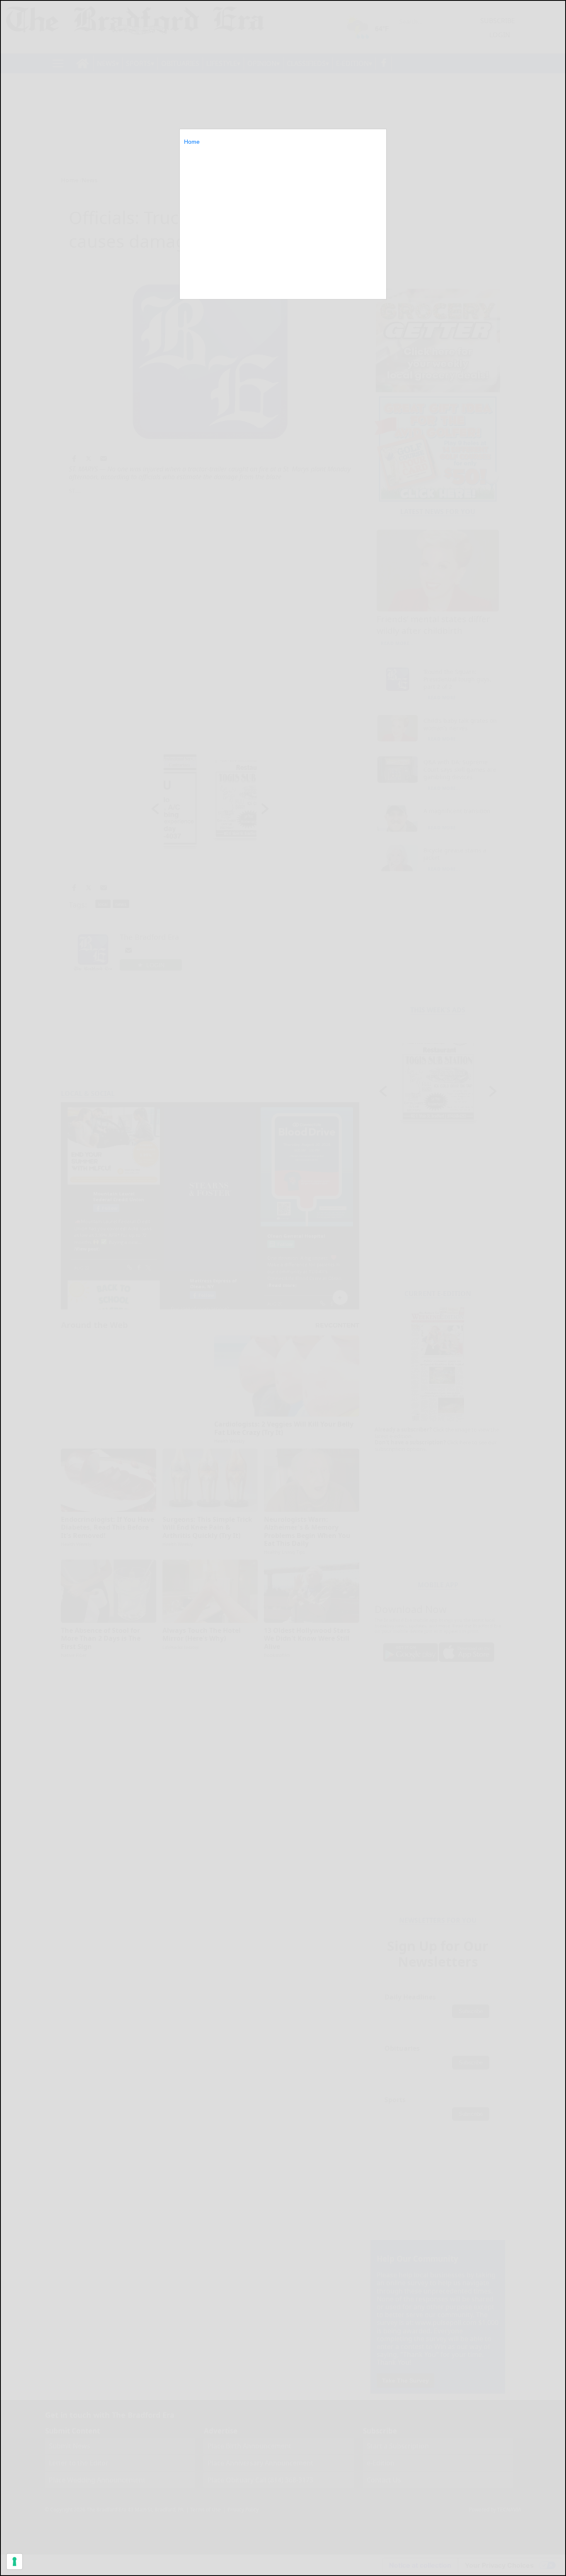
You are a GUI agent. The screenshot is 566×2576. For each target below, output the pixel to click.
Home (192, 142)
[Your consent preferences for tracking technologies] (15, 2562)
